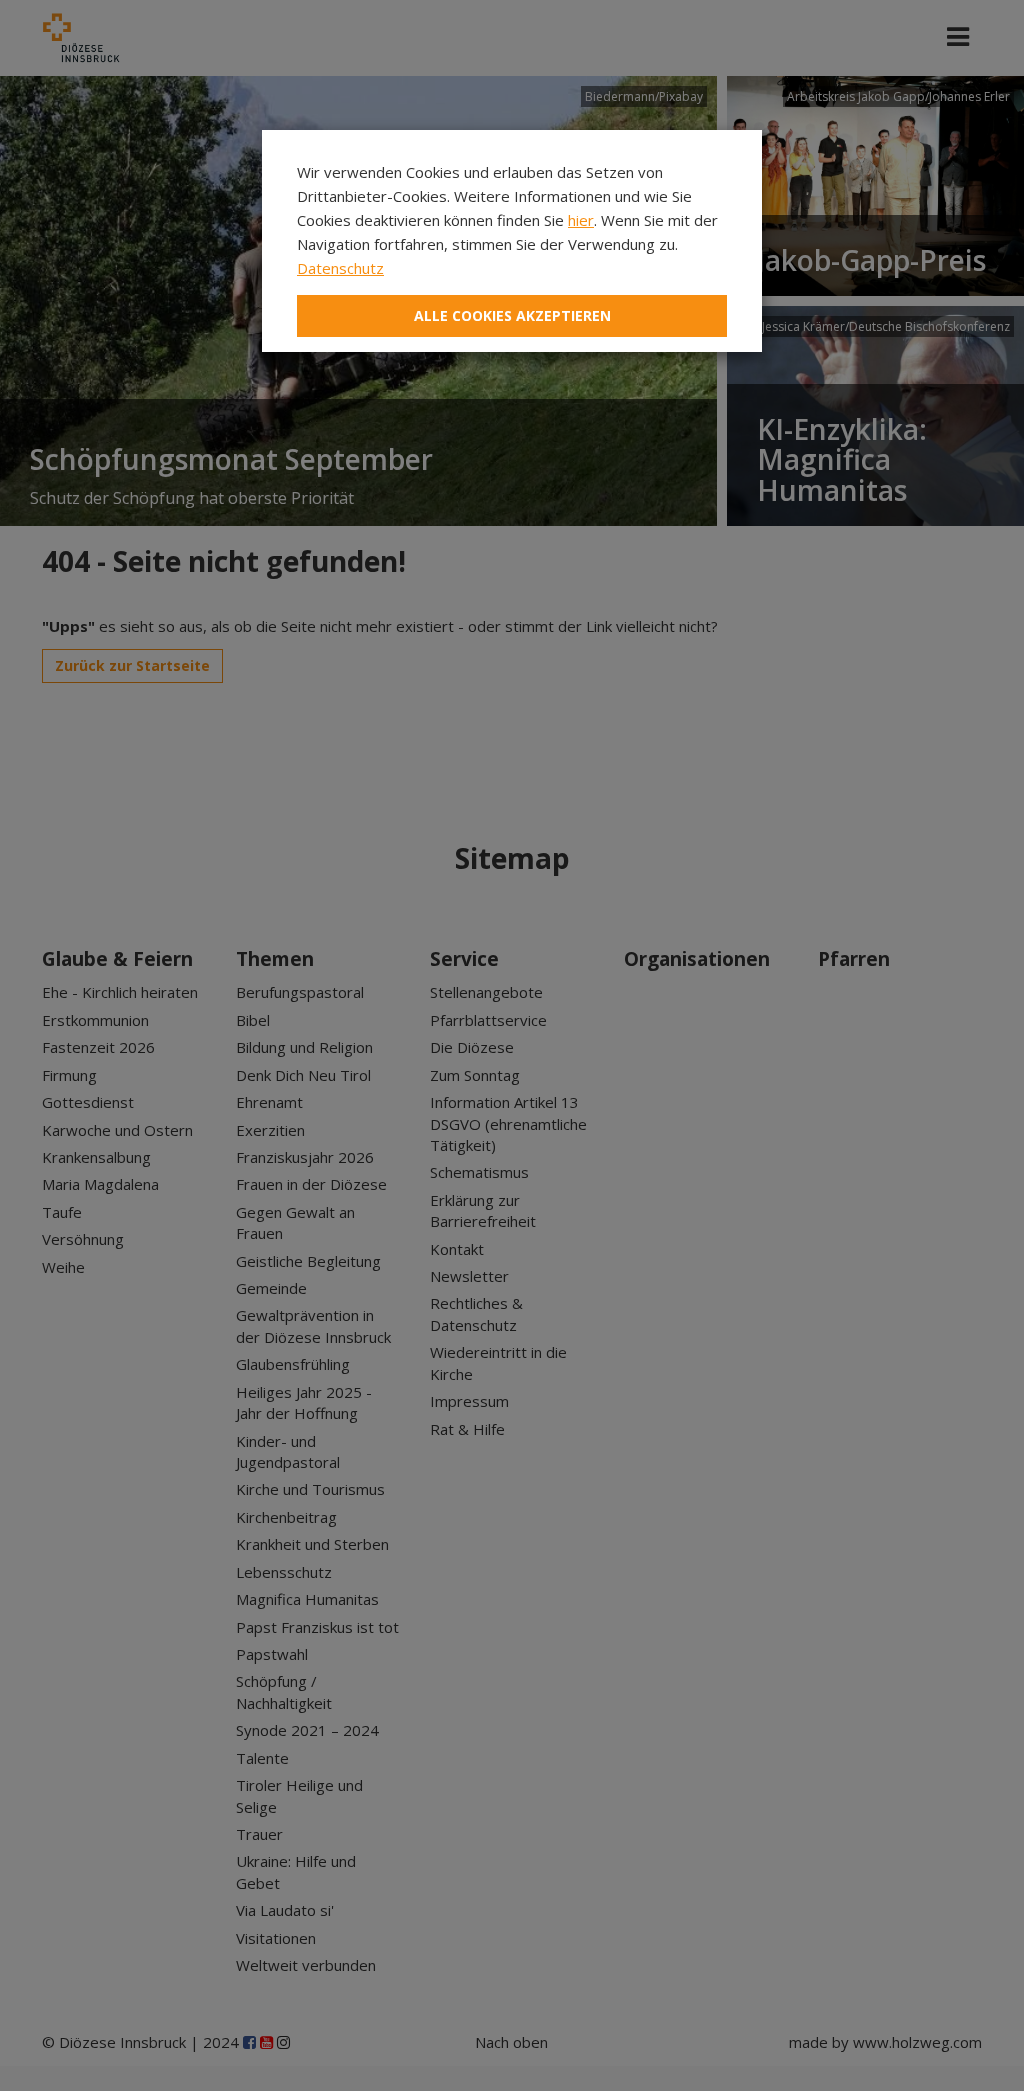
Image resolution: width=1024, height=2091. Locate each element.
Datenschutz (340, 268)
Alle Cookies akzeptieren (512, 315)
